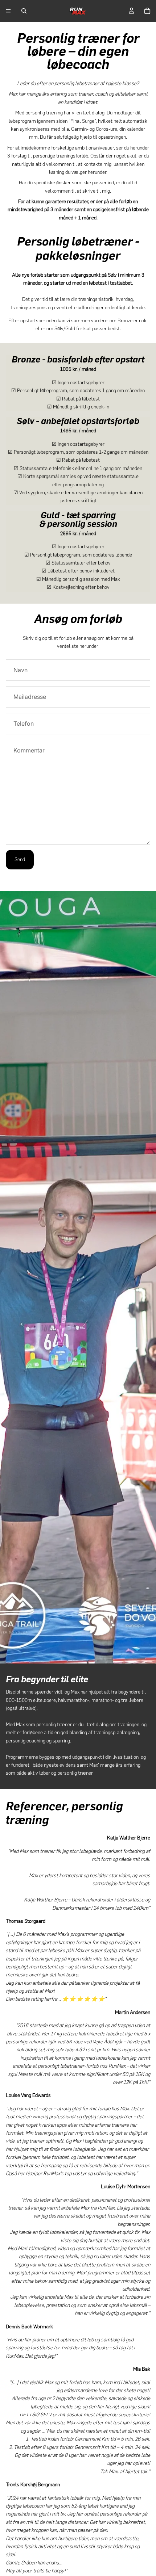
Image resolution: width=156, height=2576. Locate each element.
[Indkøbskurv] (147, 11)
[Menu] (8, 11)
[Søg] (24, 11)
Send (20, 859)
